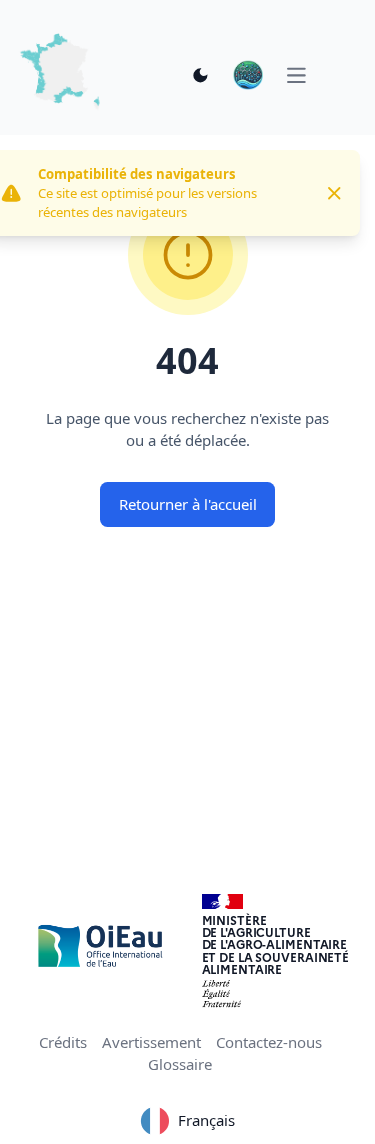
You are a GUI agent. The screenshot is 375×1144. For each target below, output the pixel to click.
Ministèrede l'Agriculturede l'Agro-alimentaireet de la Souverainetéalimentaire (276, 944)
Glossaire (180, 1064)
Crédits (63, 1042)
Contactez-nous (269, 1042)
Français (206, 1120)
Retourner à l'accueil (188, 504)
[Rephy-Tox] (248, 75)
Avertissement (151, 1042)
